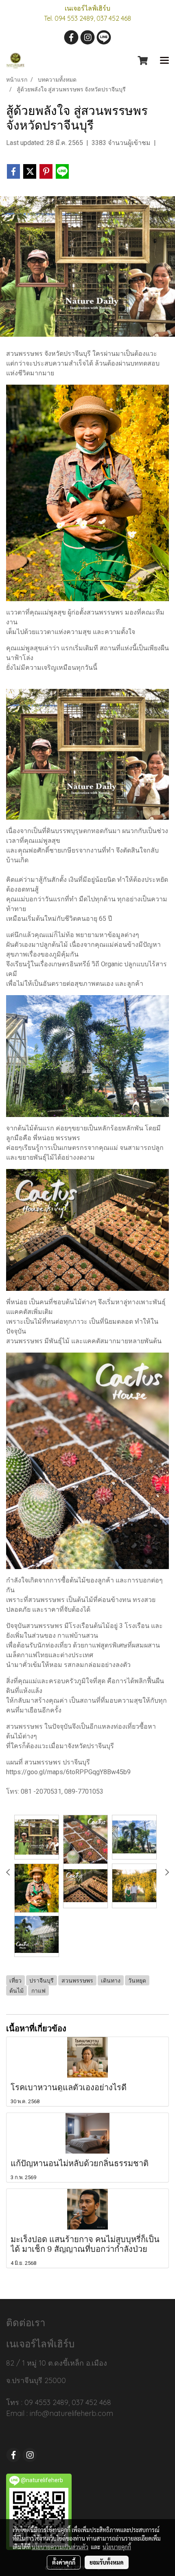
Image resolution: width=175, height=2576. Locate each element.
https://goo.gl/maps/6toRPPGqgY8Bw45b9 (68, 1772)
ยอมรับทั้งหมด (107, 2562)
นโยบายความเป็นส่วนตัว (60, 2547)
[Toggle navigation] (164, 61)
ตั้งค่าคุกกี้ (64, 2562)
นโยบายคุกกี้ (117, 2547)
